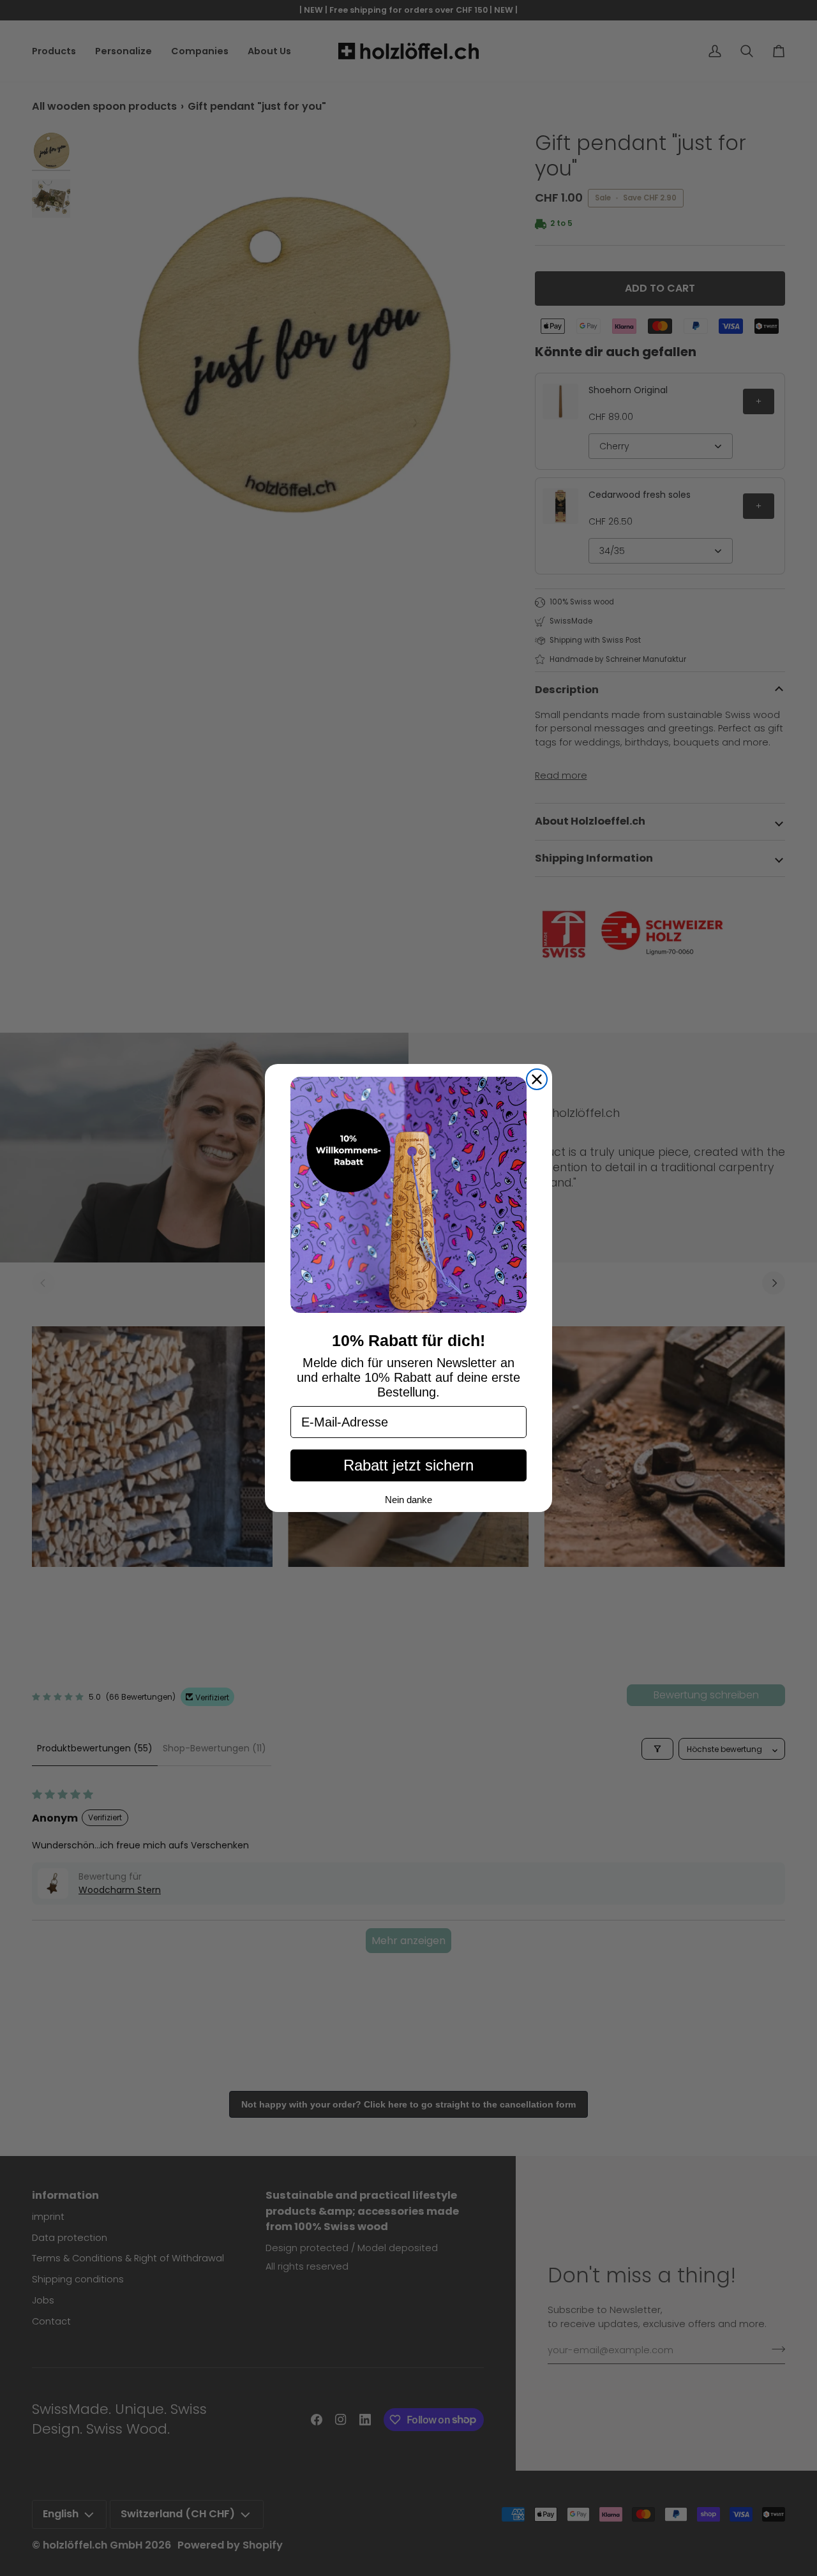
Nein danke (408, 1500)
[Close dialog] (537, 1079)
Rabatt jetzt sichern (408, 1465)
